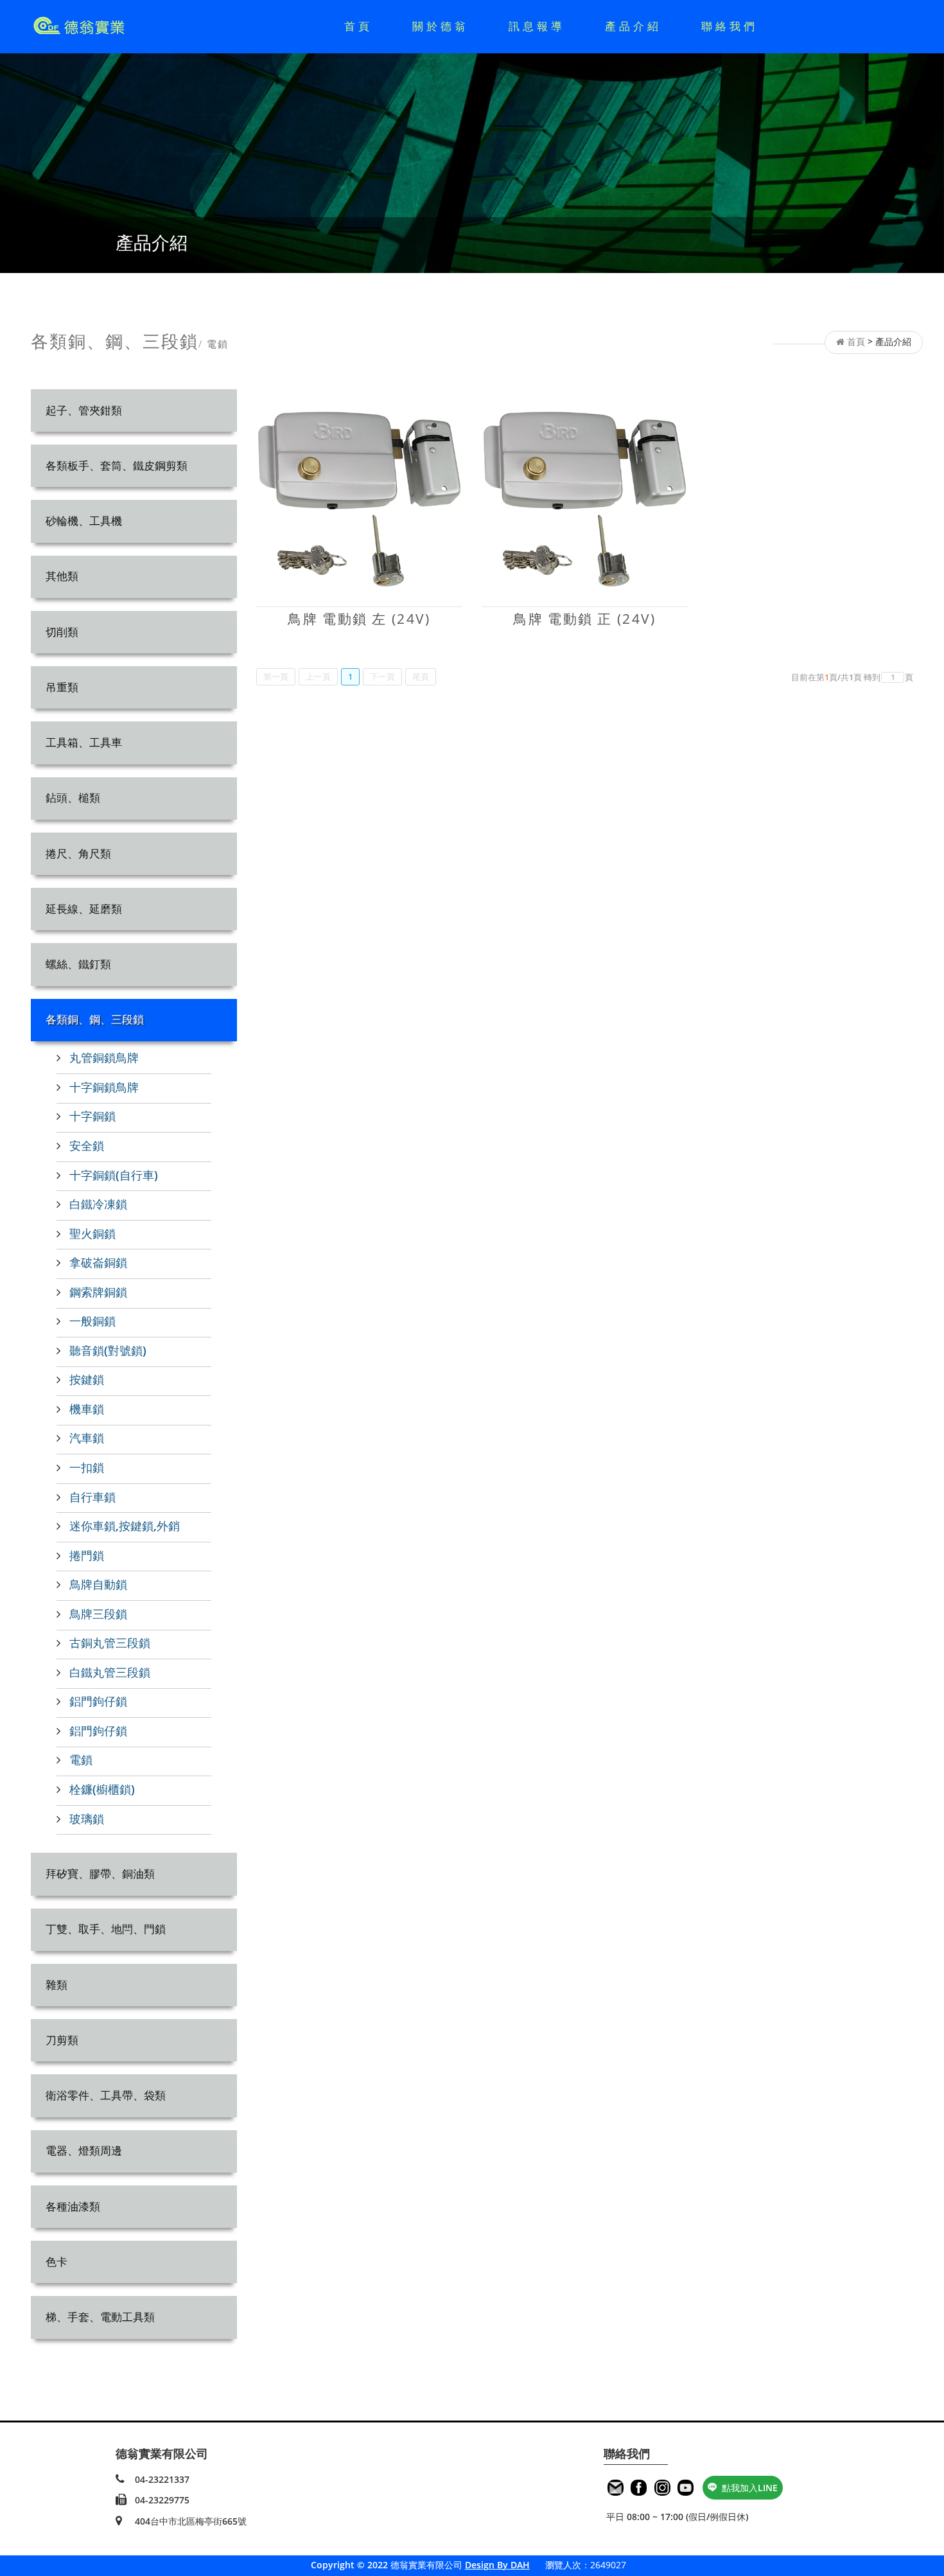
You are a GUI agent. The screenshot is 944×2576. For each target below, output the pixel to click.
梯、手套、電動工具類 (100, 2317)
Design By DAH (497, 2565)
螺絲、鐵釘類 (78, 964)
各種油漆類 (73, 2206)
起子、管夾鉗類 (84, 410)
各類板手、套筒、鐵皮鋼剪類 (117, 465)
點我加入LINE (750, 2488)
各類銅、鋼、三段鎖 (95, 1019)
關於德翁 (441, 26)
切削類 (62, 632)
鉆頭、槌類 (73, 798)
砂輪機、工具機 (84, 521)
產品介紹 (633, 26)
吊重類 (62, 687)
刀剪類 (62, 2040)
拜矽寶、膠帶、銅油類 (100, 1874)
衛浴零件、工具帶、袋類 (106, 2095)
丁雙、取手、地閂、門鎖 (106, 1929)
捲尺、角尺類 (78, 853)
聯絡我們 (730, 26)
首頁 (358, 26)
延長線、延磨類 (84, 909)
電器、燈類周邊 (84, 2150)
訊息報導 (537, 26)
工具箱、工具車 (84, 742)
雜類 (57, 1985)
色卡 (57, 2262)
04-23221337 (162, 2479)
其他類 (62, 576)
